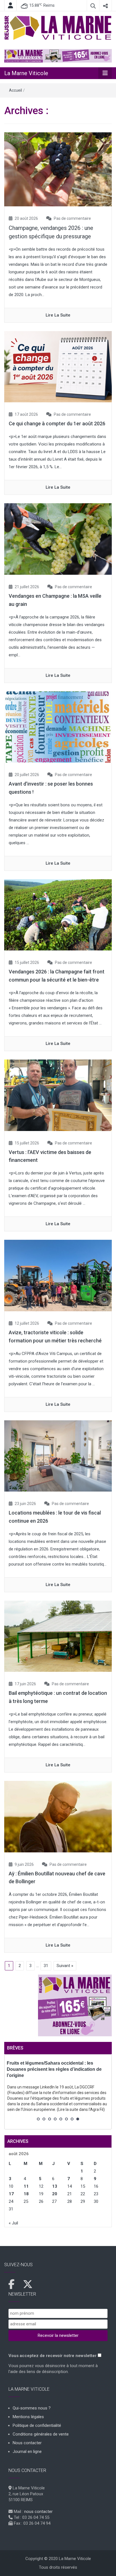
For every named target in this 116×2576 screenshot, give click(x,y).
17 (11, 2194)
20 (55, 2194)
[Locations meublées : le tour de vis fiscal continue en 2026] (58, 1456)
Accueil (15, 90)
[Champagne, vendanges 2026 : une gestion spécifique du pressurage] (58, 169)
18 (26, 2194)
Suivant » (65, 1966)
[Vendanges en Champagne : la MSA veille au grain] (58, 539)
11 (26, 2186)
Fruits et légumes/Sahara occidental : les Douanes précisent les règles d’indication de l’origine (54, 2069)
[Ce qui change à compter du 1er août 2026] (58, 366)
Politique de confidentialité (37, 2425)
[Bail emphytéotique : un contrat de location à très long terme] (58, 1636)
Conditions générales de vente (41, 2434)
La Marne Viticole (26, 73)
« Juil (13, 2223)
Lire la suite (58, 315)
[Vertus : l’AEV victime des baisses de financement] (58, 1095)
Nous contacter (27, 2443)
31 (46, 1966)
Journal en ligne (27, 2452)
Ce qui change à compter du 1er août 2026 (57, 423)
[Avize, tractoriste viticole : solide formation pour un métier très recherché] (58, 1275)
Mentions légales (28, 2417)
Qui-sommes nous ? (32, 2408)
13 (55, 2186)
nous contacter (38, 2512)
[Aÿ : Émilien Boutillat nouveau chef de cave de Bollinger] (58, 1816)
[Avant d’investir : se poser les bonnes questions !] (58, 727)
